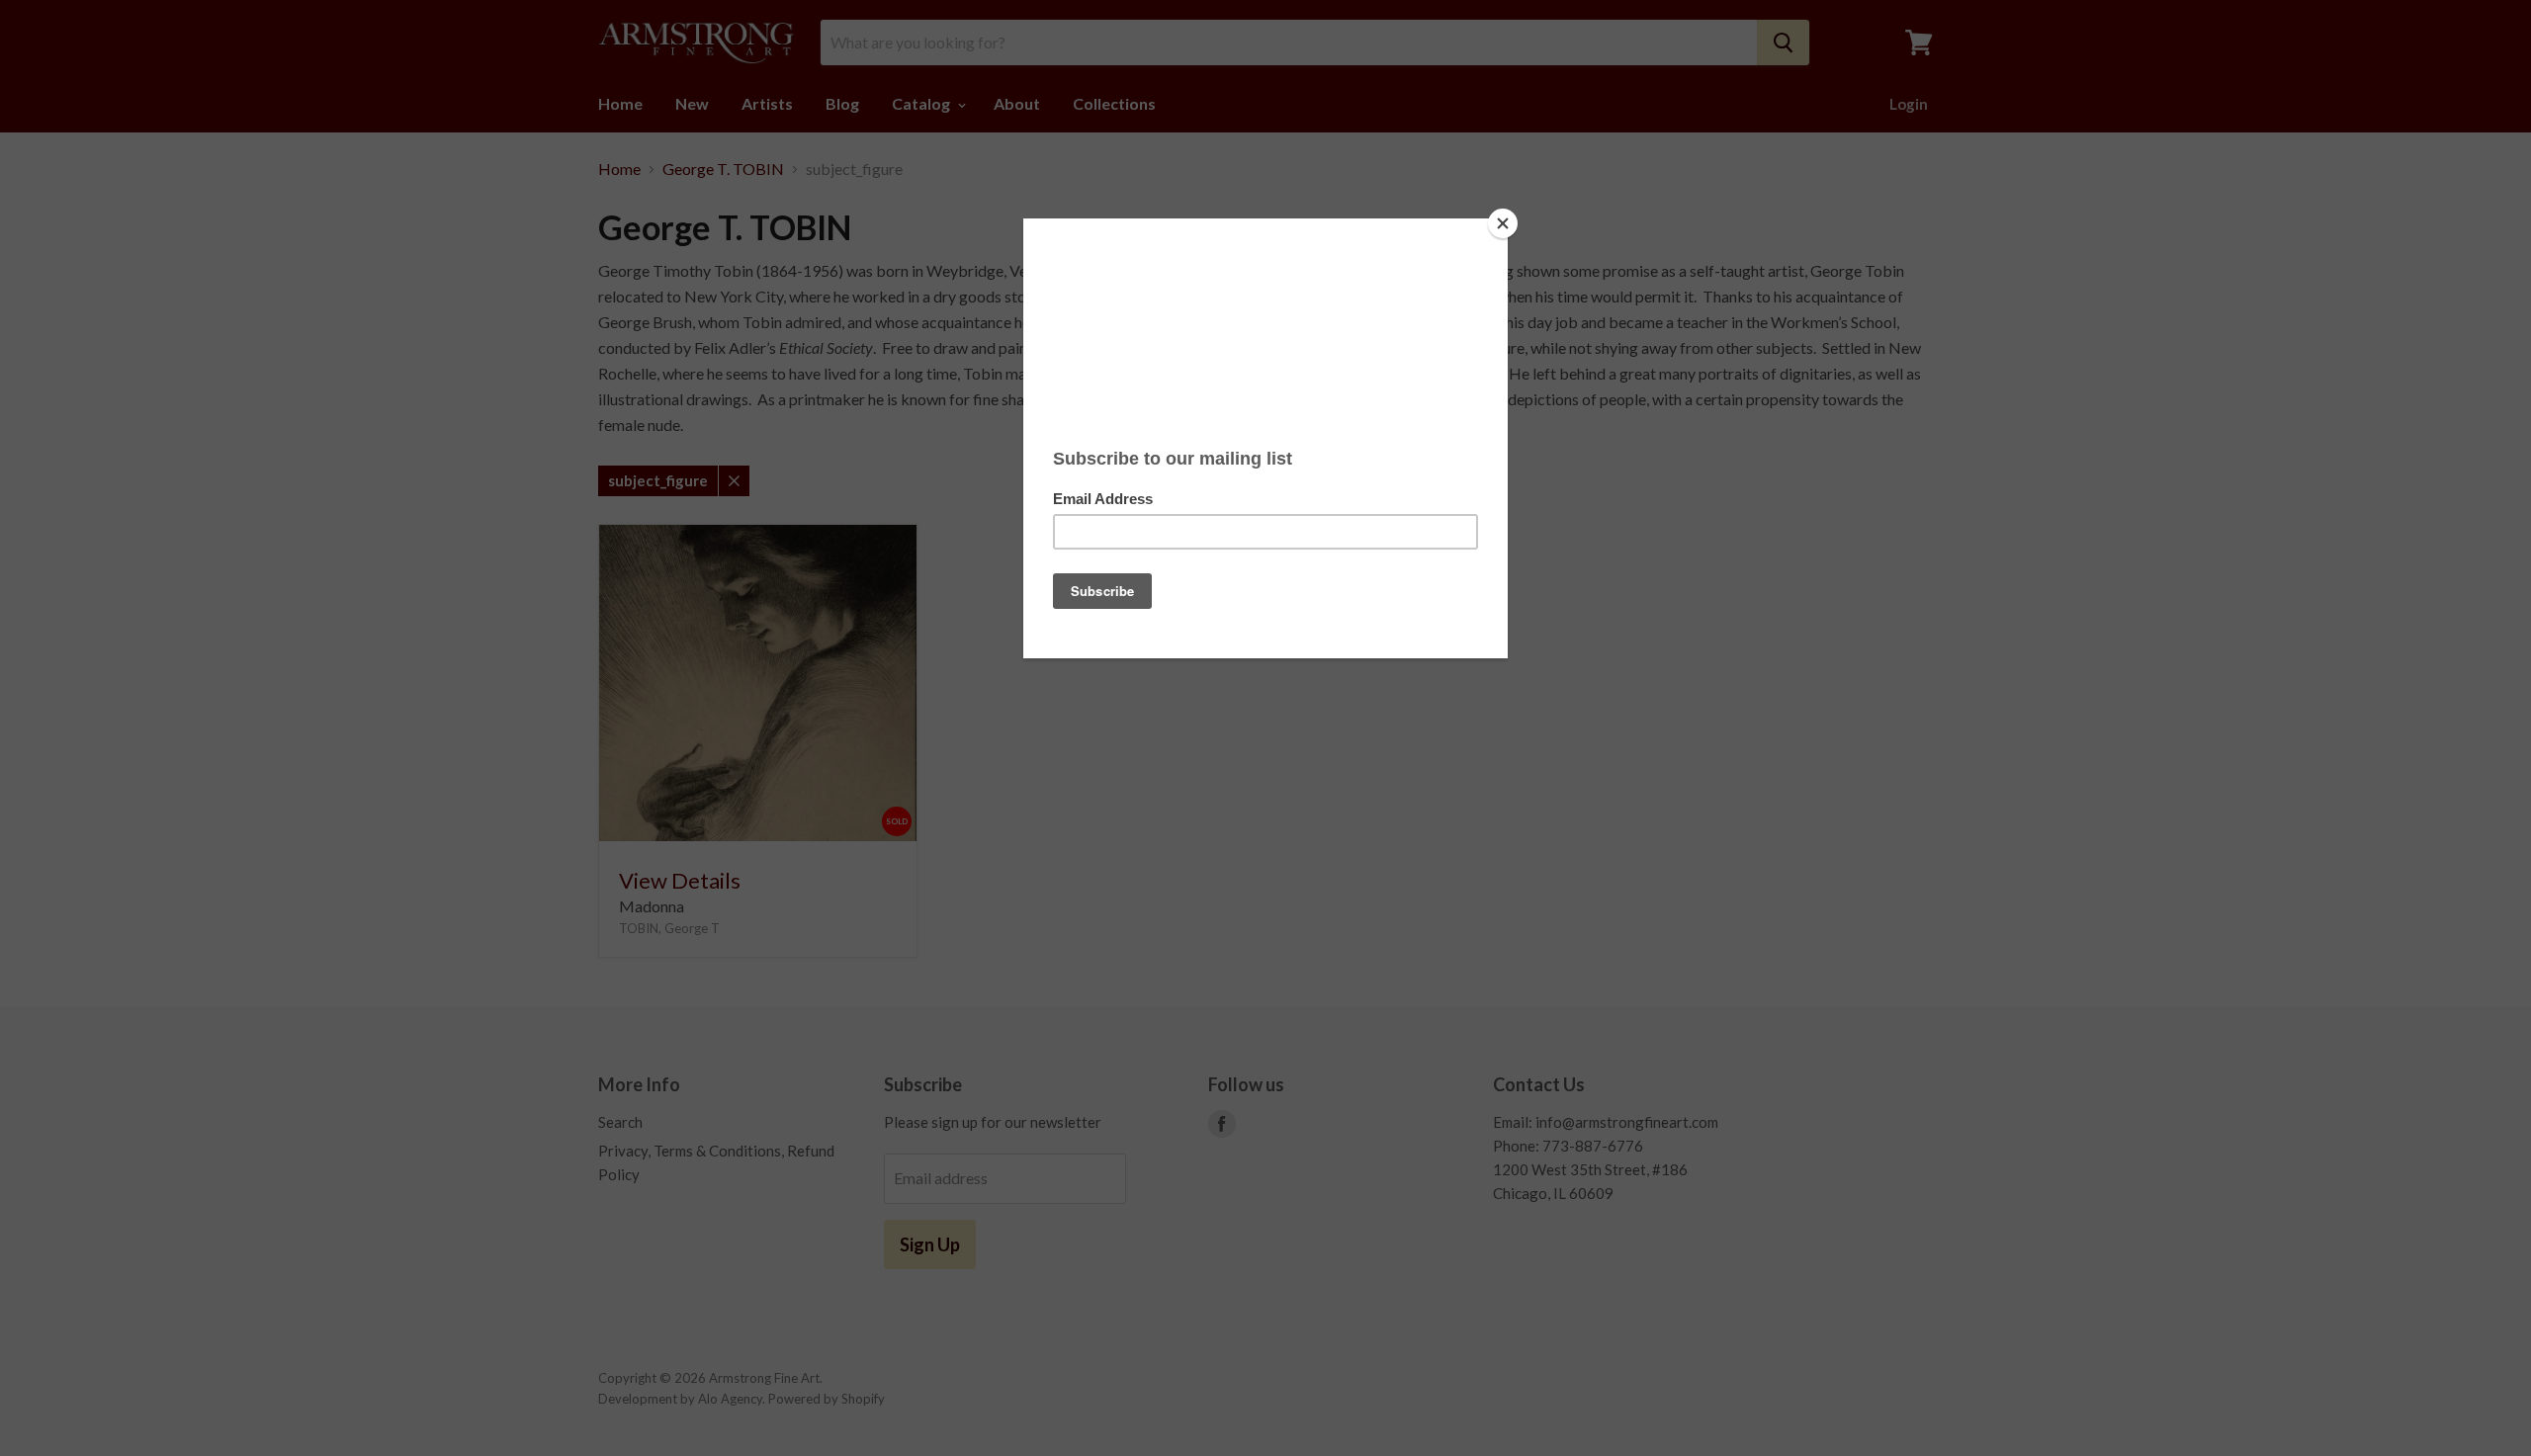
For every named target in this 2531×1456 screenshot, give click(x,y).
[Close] (1503, 223)
